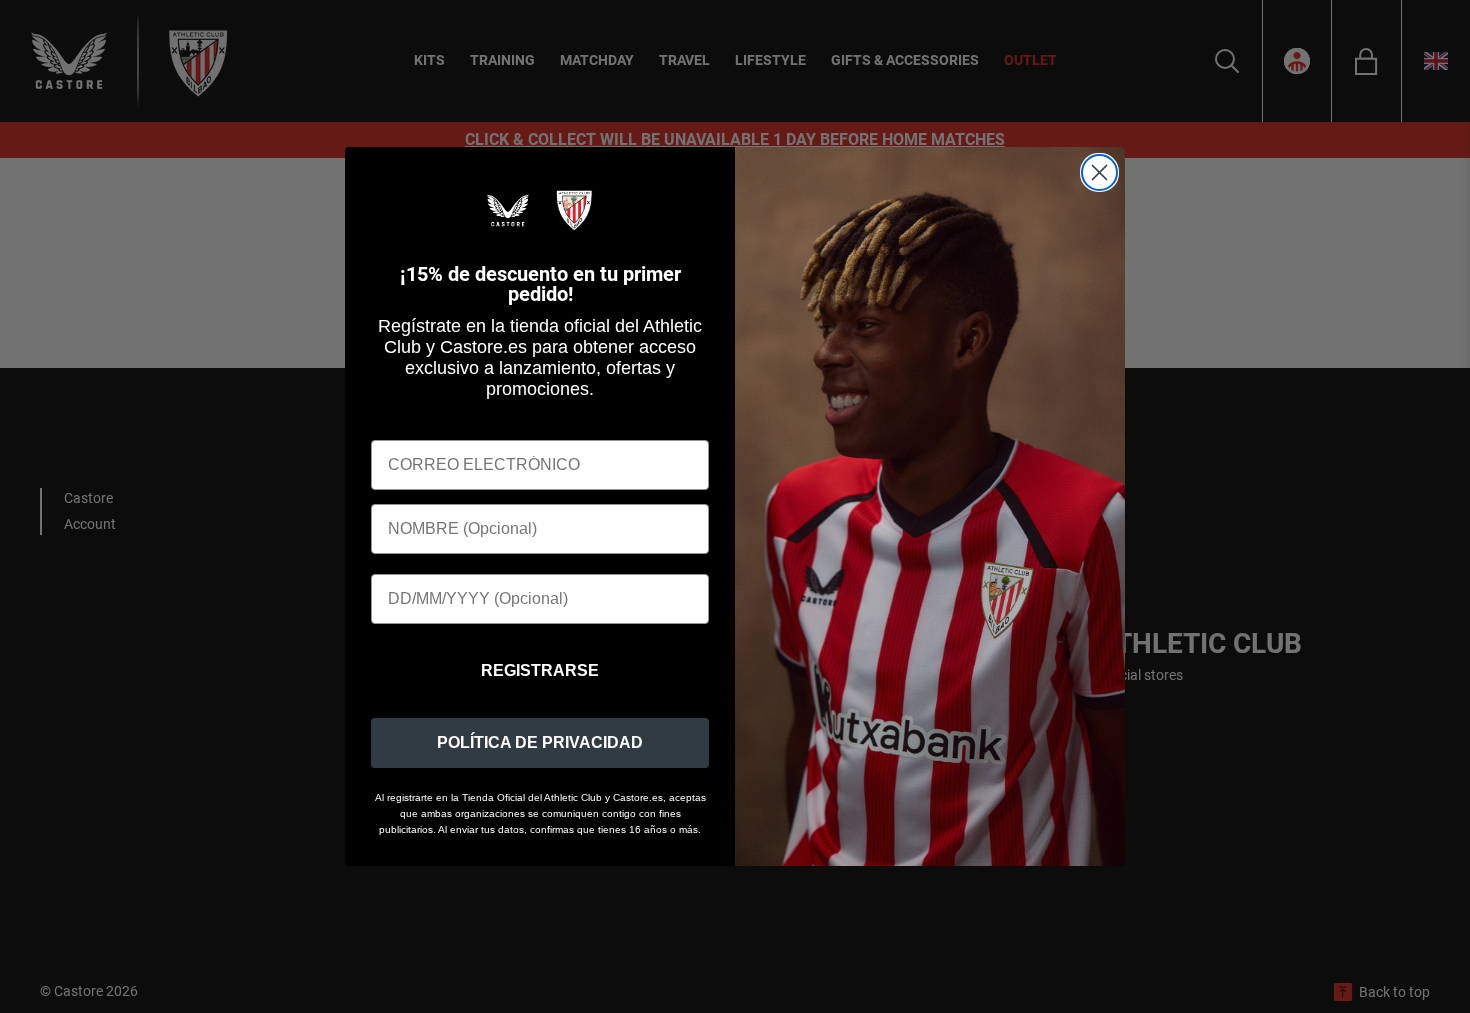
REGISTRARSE (540, 670)
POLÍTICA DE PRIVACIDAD (540, 742)
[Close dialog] (1099, 172)
